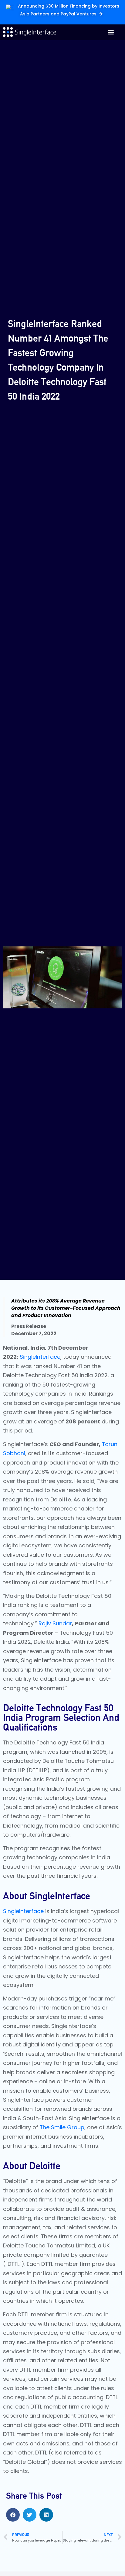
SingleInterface (40, 1357)
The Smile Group (62, 2127)
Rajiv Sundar (55, 1623)
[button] (111, 32)
